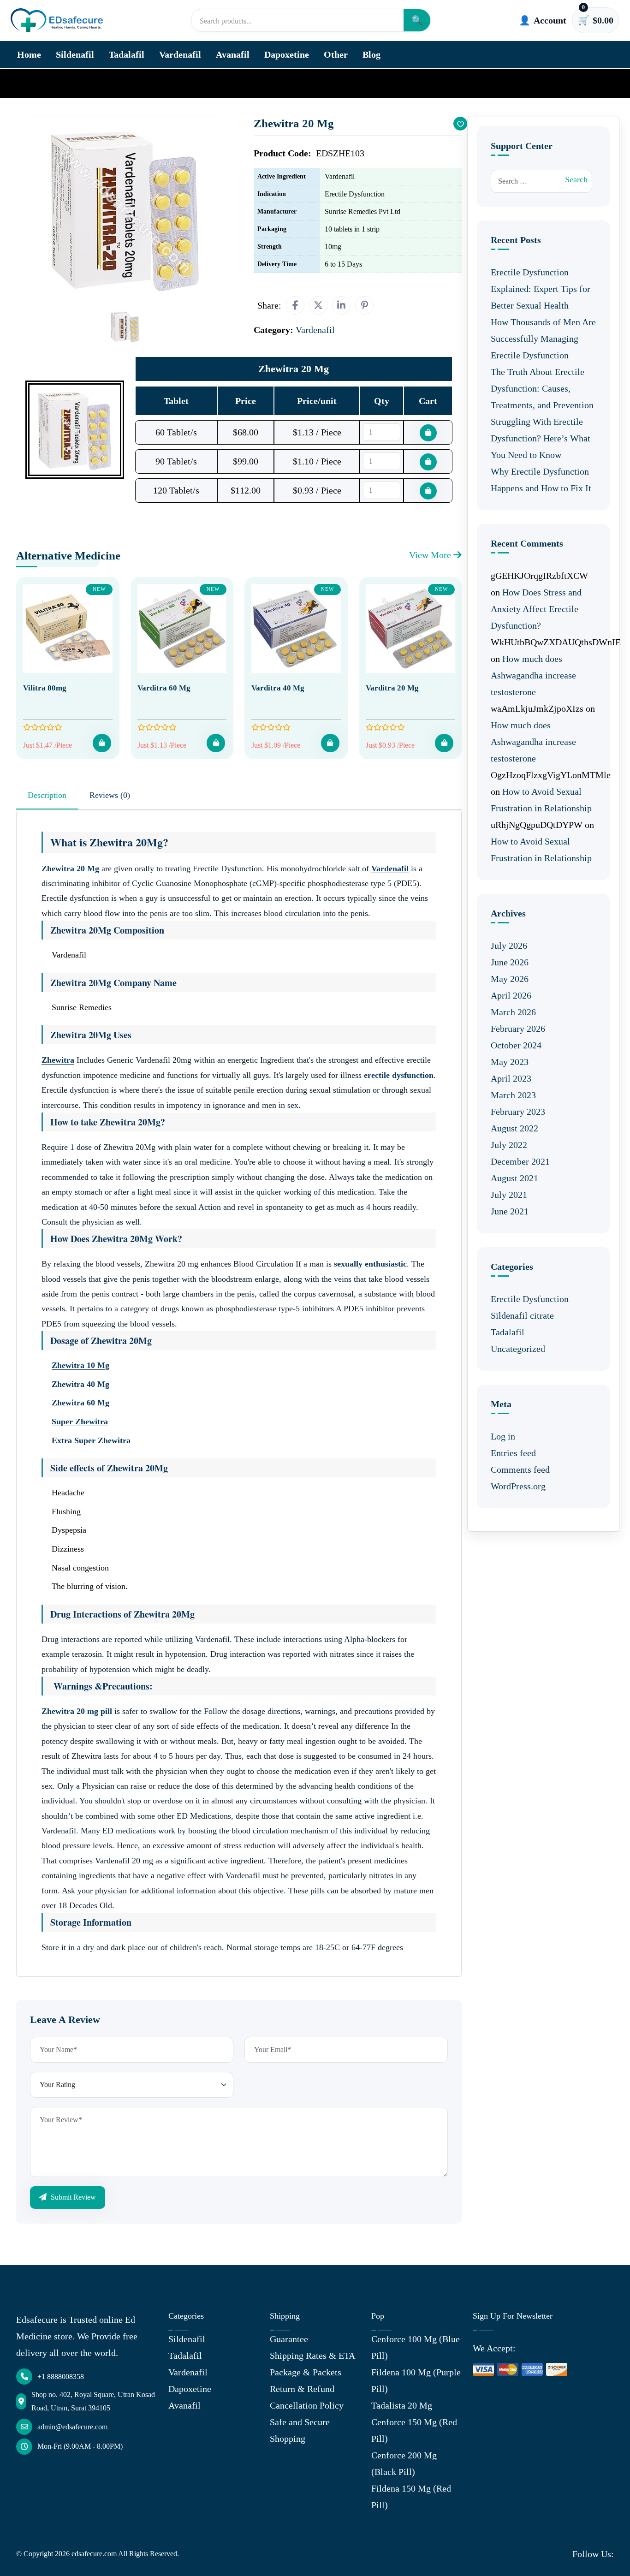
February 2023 (518, 1112)
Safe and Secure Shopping (300, 2430)
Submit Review (72, 2197)
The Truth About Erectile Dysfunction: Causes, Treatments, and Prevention (542, 388)
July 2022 (509, 1145)
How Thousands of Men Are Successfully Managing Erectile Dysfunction (543, 339)
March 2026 (513, 1012)
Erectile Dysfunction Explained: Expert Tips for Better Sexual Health (541, 289)
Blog (371, 54)
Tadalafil (127, 54)
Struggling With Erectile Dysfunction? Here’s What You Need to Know (541, 438)
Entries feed (513, 1453)
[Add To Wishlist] (460, 124)
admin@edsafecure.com (72, 2427)
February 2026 (518, 1029)
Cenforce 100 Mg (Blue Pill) (416, 2347)
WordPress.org (518, 1486)
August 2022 (514, 1128)
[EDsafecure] (57, 21)
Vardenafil (180, 54)
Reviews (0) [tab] (110, 795)
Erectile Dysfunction (530, 1299)
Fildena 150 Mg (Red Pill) (411, 2497)
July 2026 (509, 946)
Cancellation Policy (307, 2405)
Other (336, 54)
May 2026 (510, 979)
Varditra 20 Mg (392, 688)
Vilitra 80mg (45, 688)
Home (29, 54)
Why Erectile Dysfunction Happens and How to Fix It (541, 480)
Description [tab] (47, 795)
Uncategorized (518, 1349)
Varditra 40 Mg (278, 688)
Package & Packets (306, 2372)
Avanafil (233, 54)
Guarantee (289, 2339)
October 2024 (516, 1045)
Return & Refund (302, 2389)
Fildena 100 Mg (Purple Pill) (416, 2380)
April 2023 (511, 1078)
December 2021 (520, 1161)
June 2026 (510, 962)
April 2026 (511, 995)
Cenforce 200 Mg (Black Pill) (404, 2463)
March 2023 (513, 1095)
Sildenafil (75, 54)
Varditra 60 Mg (164, 688)
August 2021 (514, 1178)
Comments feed (520, 1469)
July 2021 (509, 1195)
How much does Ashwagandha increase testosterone (533, 675)
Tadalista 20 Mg (402, 2405)
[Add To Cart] (102, 743)
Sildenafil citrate (522, 1315)
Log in (503, 1436)
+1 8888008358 (61, 2377)
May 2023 (510, 1062)
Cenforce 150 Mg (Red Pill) (414, 2430)
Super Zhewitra (80, 1422)
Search (576, 179)
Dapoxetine (287, 54)
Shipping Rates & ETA (312, 2356)
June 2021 (510, 1211)
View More (431, 555)
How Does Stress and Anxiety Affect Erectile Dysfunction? (536, 609)
